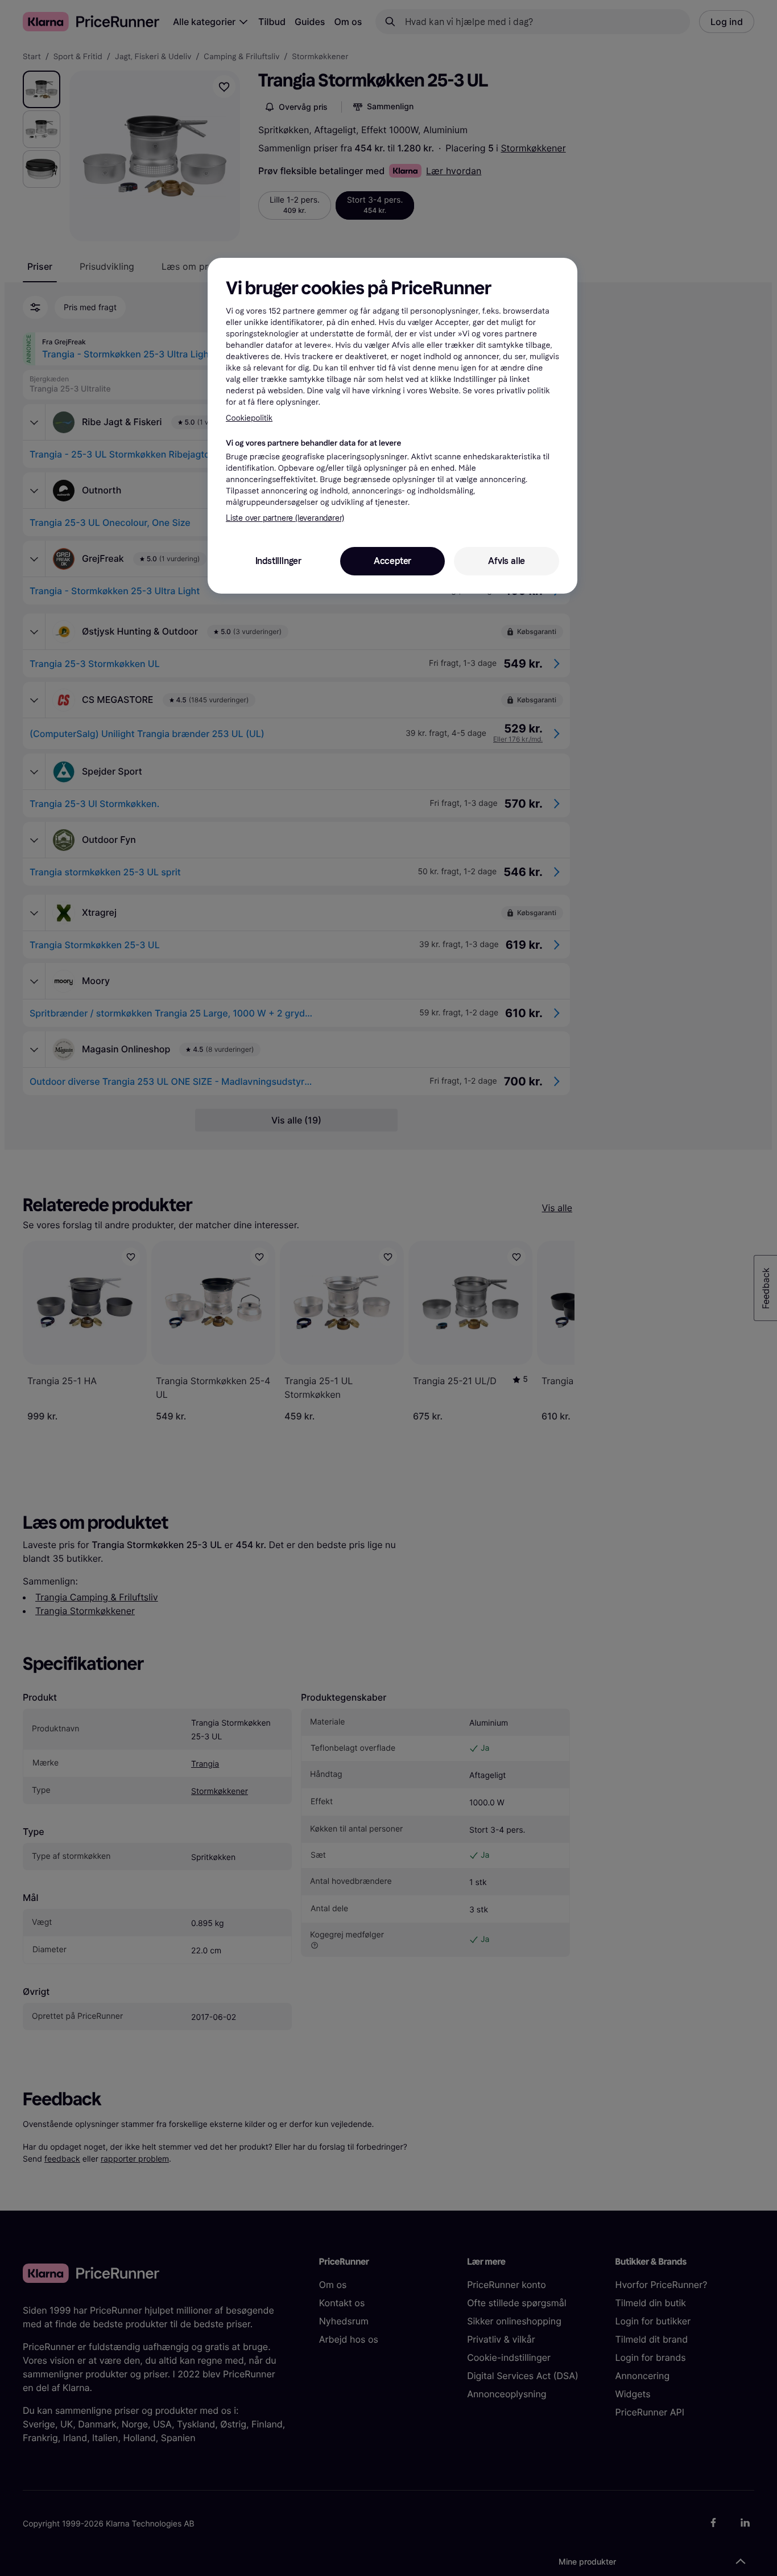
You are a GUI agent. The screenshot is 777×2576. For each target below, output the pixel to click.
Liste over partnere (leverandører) (285, 518)
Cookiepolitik (249, 418)
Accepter (392, 561)
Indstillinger (278, 561)
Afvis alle (507, 561)
